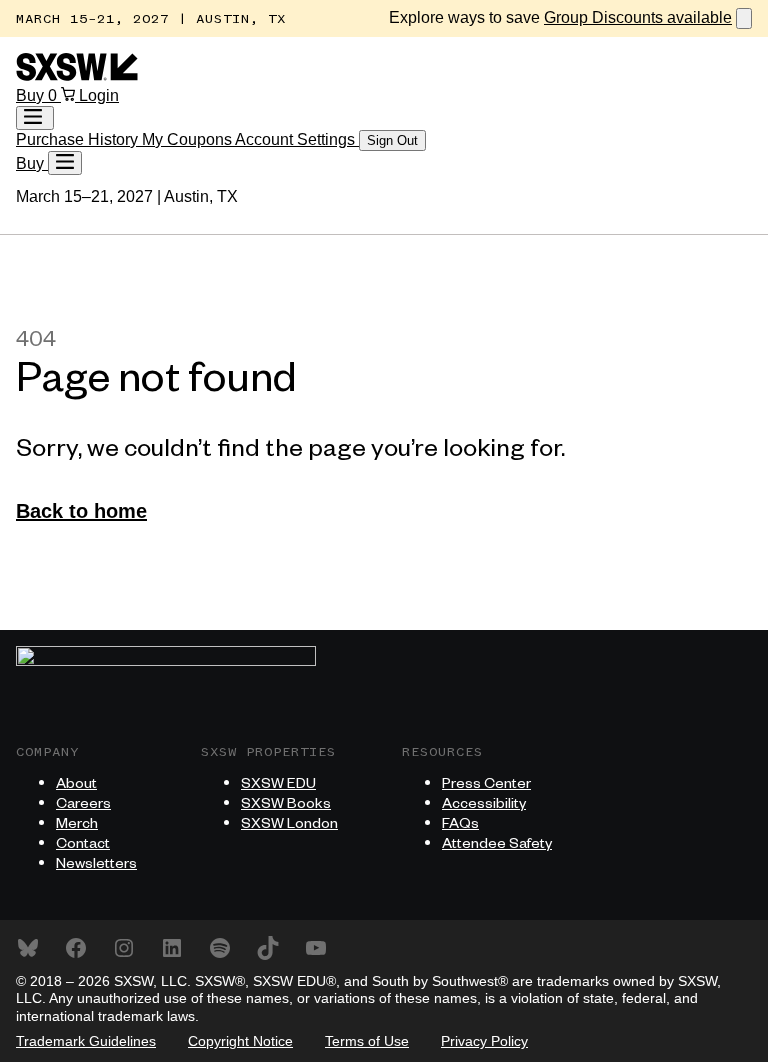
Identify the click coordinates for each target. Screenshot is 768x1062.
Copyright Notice (240, 1041)
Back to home (81, 511)
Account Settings (297, 139)
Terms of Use (367, 1041)
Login (99, 95)
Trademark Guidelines (86, 1041)
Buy (32, 95)
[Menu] (65, 163)
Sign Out (392, 140)
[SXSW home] (77, 75)
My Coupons (188, 139)
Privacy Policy (484, 1041)
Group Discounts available (638, 17)
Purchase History (79, 139)
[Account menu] (35, 118)
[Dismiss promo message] (744, 18)
